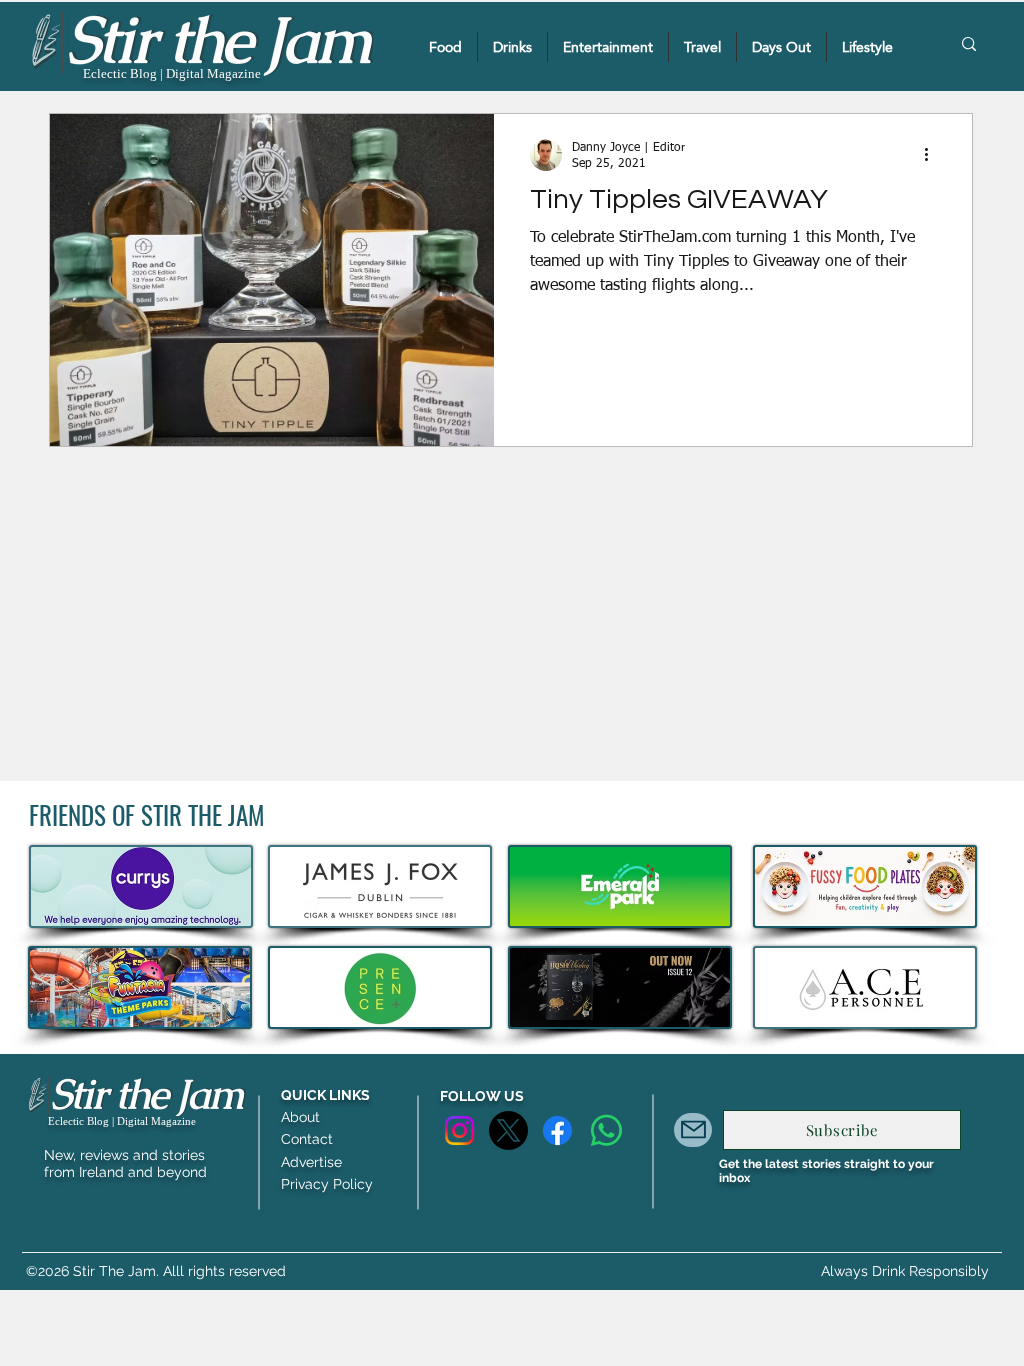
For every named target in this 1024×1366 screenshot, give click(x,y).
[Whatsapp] (606, 1130)
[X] (508, 1130)
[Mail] (693, 1130)
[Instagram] (459, 1130)
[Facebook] (557, 1130)
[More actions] (933, 155)
